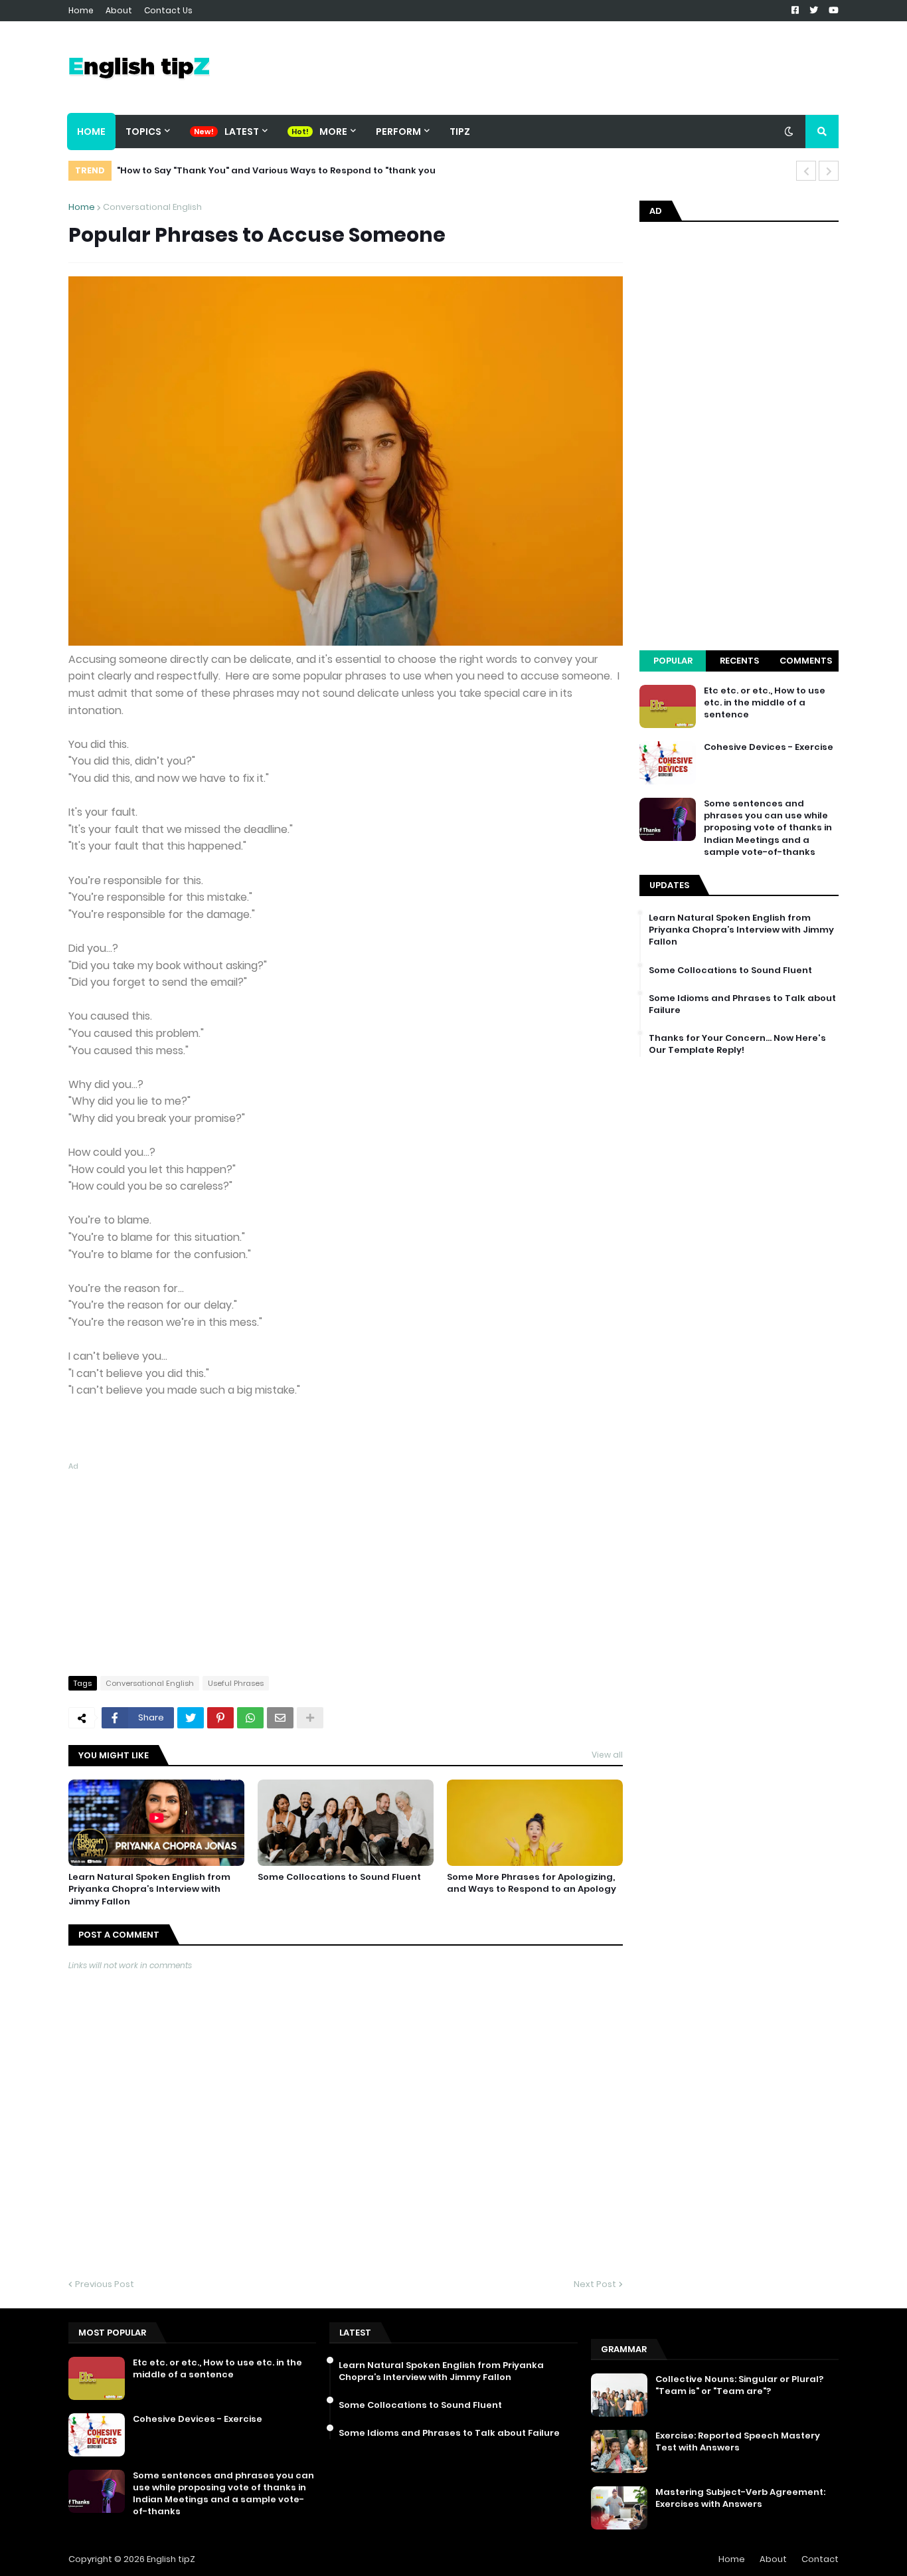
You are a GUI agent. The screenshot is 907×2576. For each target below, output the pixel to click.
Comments (806, 661)
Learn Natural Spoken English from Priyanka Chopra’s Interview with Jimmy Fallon (149, 1889)
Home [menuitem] (91, 132)
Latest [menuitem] (242, 132)
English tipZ (171, 2559)
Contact (820, 2559)
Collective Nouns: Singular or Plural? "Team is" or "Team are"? (739, 2385)
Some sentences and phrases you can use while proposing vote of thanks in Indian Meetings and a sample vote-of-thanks (768, 828)
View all (607, 1755)
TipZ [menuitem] (460, 132)
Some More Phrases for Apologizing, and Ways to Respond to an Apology (532, 1883)
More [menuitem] (333, 132)
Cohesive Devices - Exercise (769, 747)
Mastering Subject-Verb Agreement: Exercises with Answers (740, 2498)
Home (81, 10)
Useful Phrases (236, 1683)
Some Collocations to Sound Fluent (339, 1877)
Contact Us (168, 10)
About (119, 10)
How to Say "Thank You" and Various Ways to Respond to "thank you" (276, 170)
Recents (739, 661)
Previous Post (105, 2284)
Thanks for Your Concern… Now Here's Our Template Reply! (737, 1044)
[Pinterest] (220, 1718)
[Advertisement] (346, 1566)
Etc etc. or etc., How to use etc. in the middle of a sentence (765, 703)
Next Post (595, 2284)
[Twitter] (191, 1718)
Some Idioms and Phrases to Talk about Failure (742, 1004)
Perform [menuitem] (398, 132)
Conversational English (152, 207)
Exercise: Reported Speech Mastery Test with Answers (738, 2442)
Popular (673, 661)
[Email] (280, 1718)
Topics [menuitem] (143, 132)
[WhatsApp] (250, 1718)
